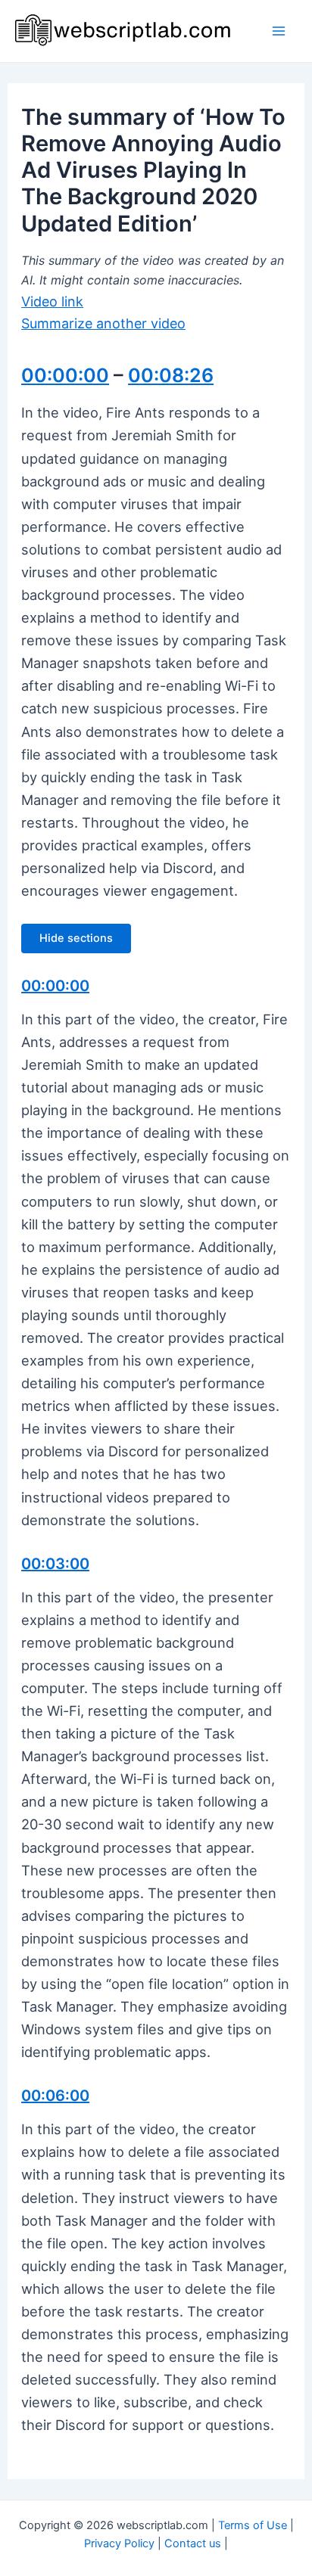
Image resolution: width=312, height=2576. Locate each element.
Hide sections (76, 938)
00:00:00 (65, 375)
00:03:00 (55, 1564)
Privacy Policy (119, 2543)
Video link (52, 301)
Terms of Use (253, 2525)
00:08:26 (171, 375)
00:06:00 (55, 2096)
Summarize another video (103, 323)
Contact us (193, 2543)
